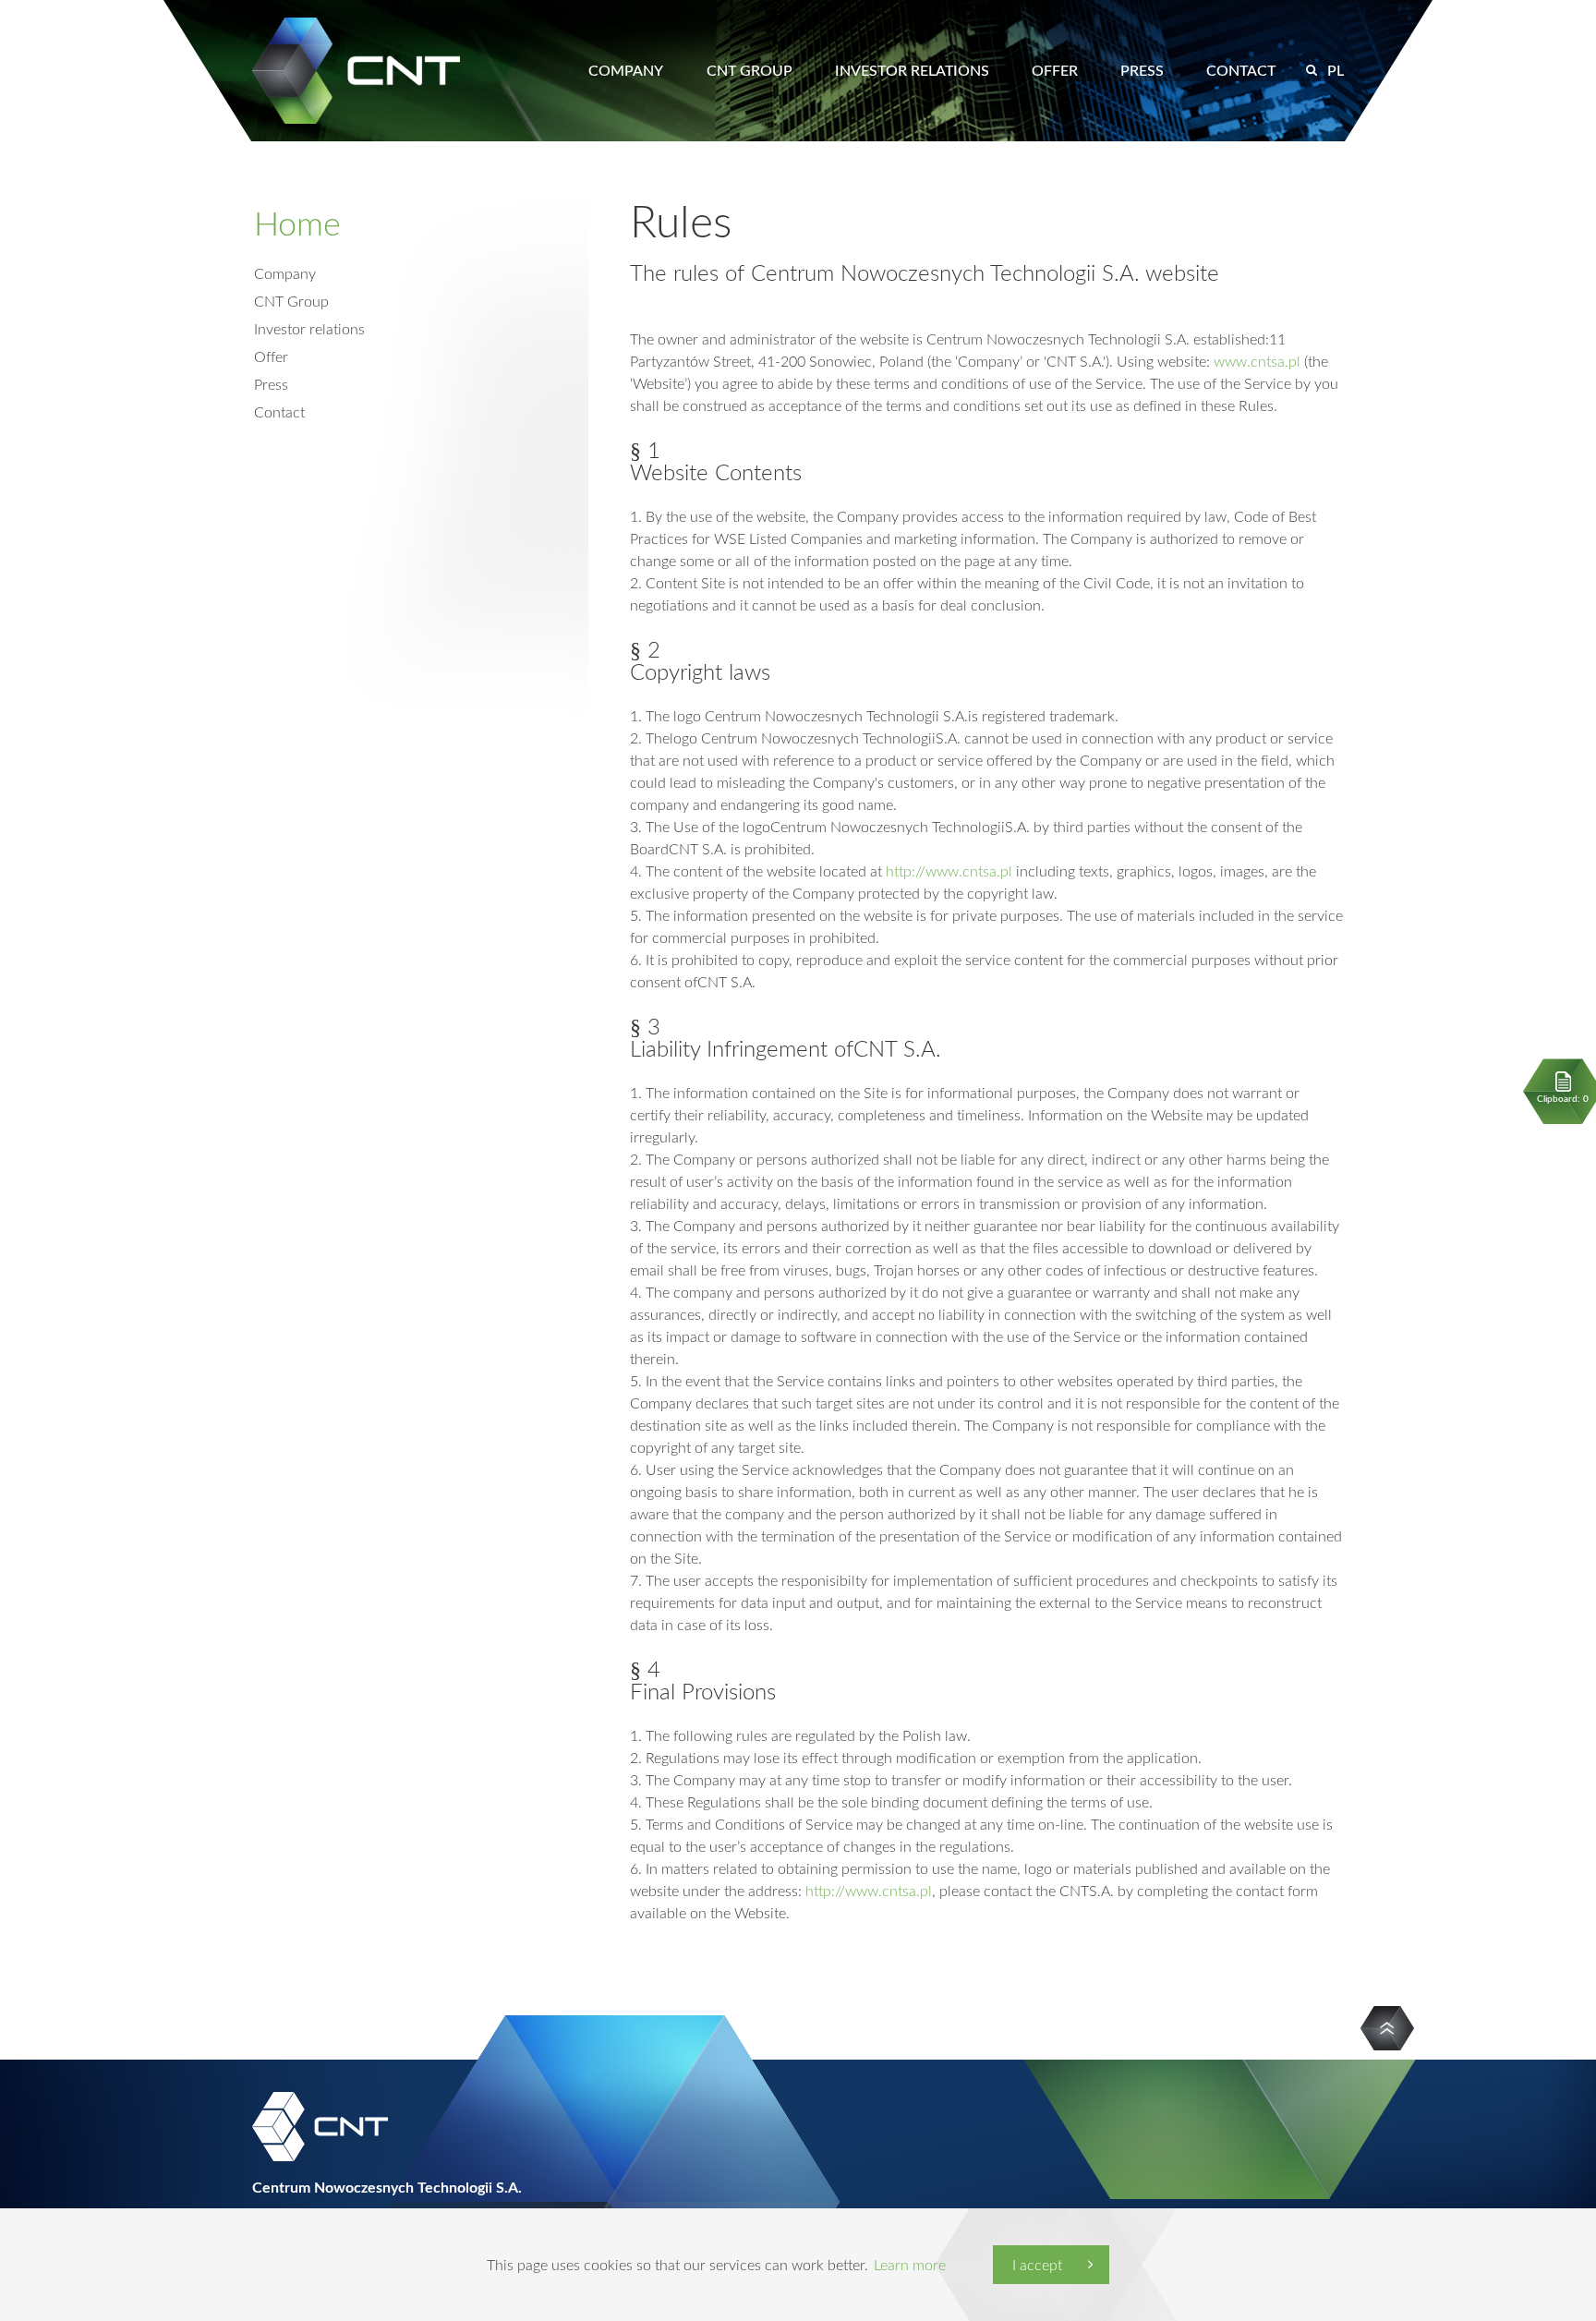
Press (1142, 70)
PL (1336, 70)
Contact (1241, 70)
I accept (1037, 2265)
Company (626, 70)
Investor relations (912, 70)
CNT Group (750, 70)
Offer (1055, 70)
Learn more (910, 2265)
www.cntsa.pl (1255, 361)
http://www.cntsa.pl (949, 871)
